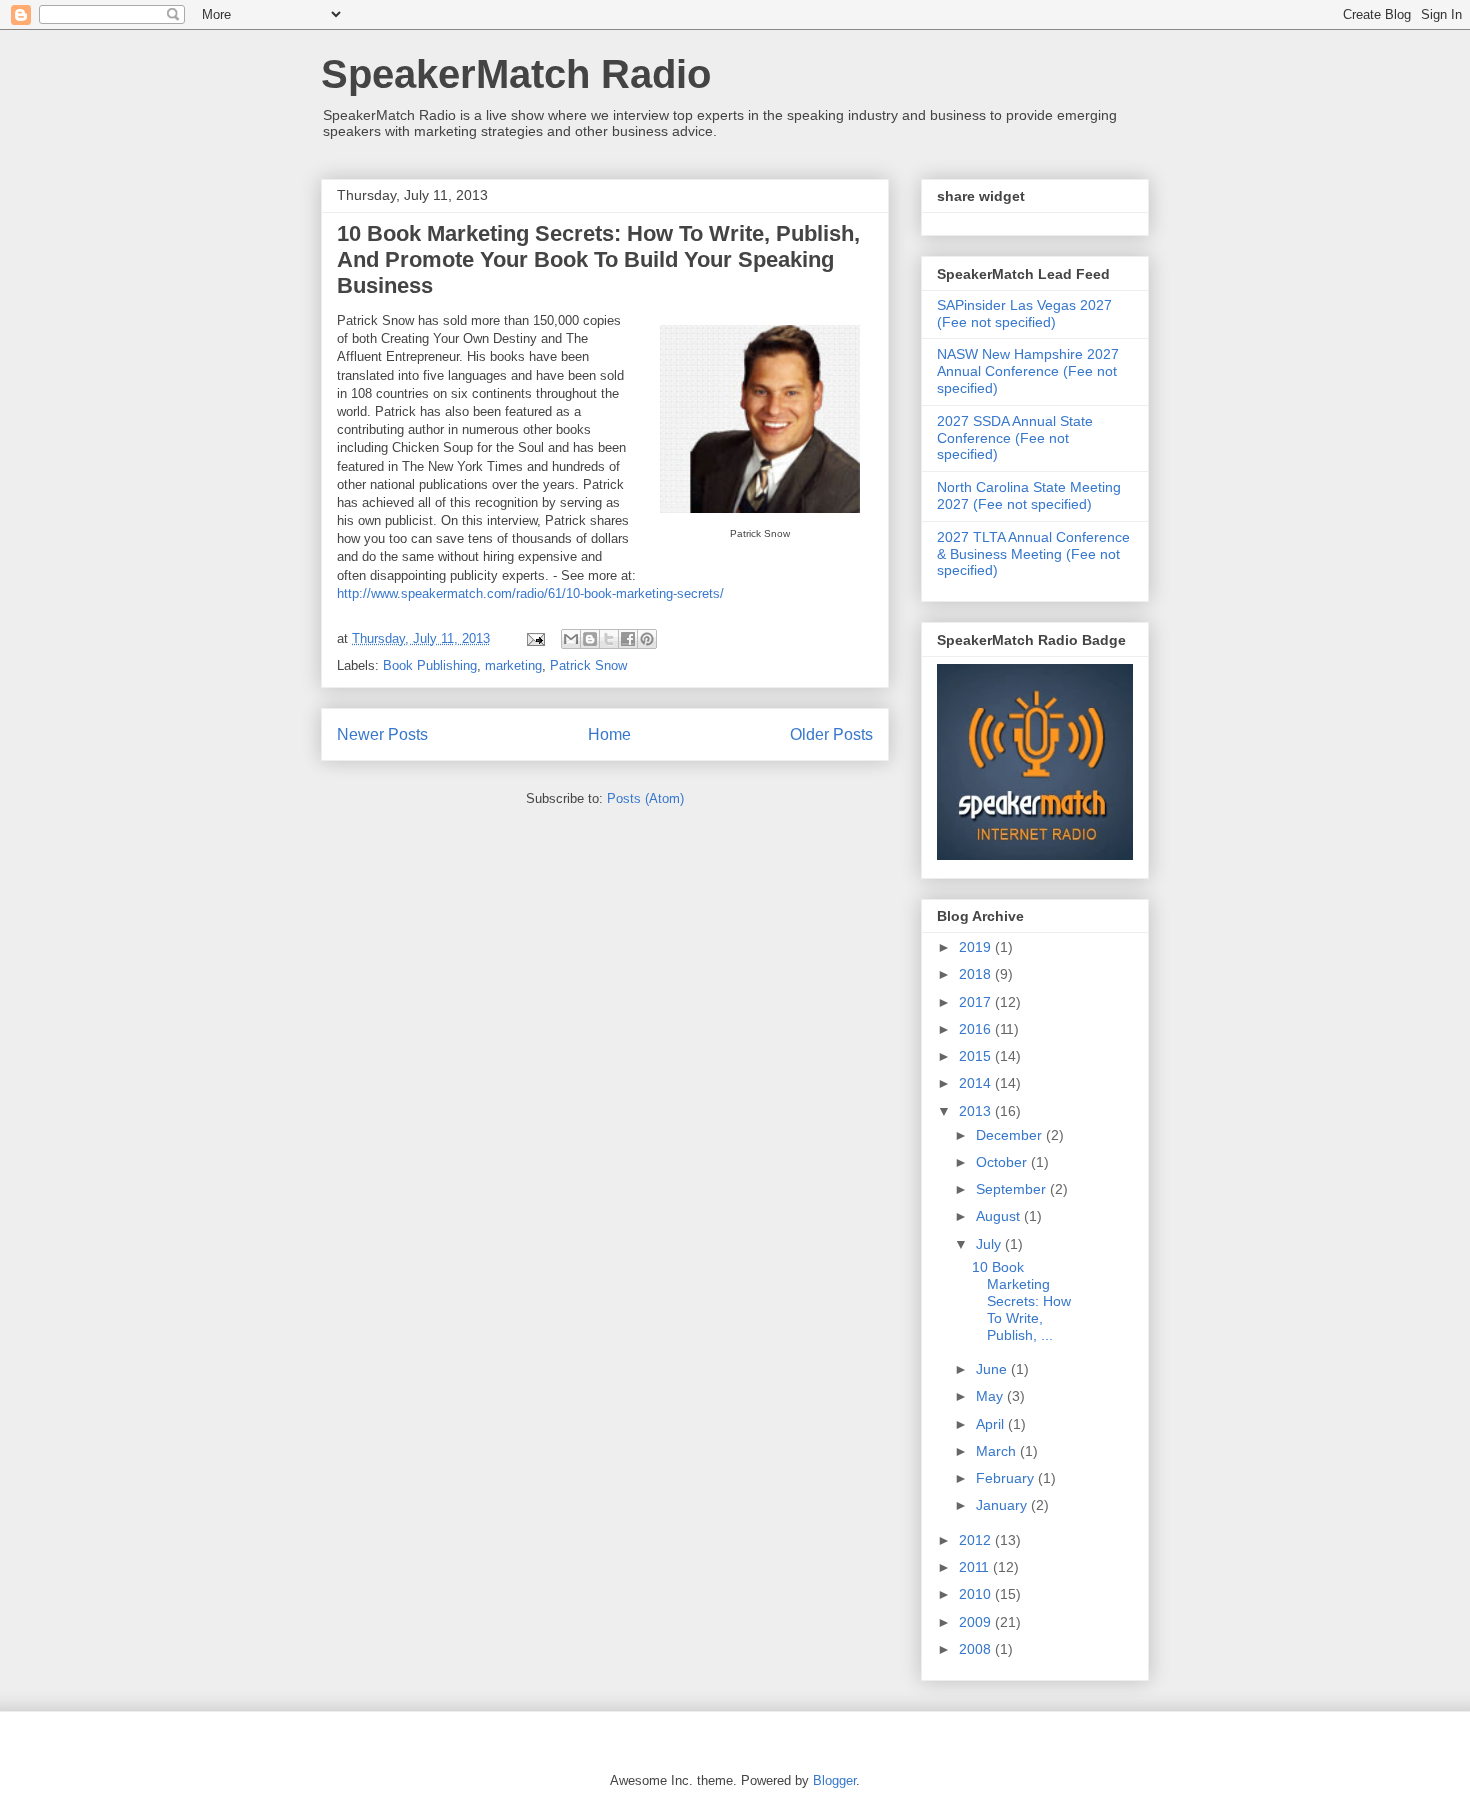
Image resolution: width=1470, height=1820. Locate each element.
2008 (977, 1649)
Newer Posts (382, 734)
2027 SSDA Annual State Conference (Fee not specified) (1015, 438)
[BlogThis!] (590, 639)
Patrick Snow (588, 665)
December (1011, 1135)
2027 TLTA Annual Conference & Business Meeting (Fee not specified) (1033, 554)
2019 (977, 947)
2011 (976, 1567)
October (1003, 1162)
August (1000, 1216)
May (991, 1396)
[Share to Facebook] (628, 639)
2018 (977, 974)
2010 (977, 1594)
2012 (977, 1540)
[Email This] (571, 639)
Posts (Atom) (645, 798)
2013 (977, 1111)
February (1007, 1478)
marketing (513, 665)
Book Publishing (430, 665)
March (998, 1451)
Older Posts (831, 734)
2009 (977, 1622)
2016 (977, 1029)
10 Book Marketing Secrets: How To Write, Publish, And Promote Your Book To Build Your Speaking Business (598, 259)
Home (609, 734)
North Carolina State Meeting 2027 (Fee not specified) (1029, 495)
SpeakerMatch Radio (516, 74)
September (1013, 1189)
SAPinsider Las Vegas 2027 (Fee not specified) (1024, 313)
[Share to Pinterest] (647, 639)
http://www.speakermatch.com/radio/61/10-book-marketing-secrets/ (530, 593)
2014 (977, 1083)
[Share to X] (609, 639)
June (993, 1369)
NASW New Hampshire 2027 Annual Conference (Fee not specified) (1028, 371)
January (1003, 1505)
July (990, 1244)
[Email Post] (534, 638)
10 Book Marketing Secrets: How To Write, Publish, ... (1021, 1300)
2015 (977, 1056)
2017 (977, 1002)
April (992, 1424)
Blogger (834, 1780)
